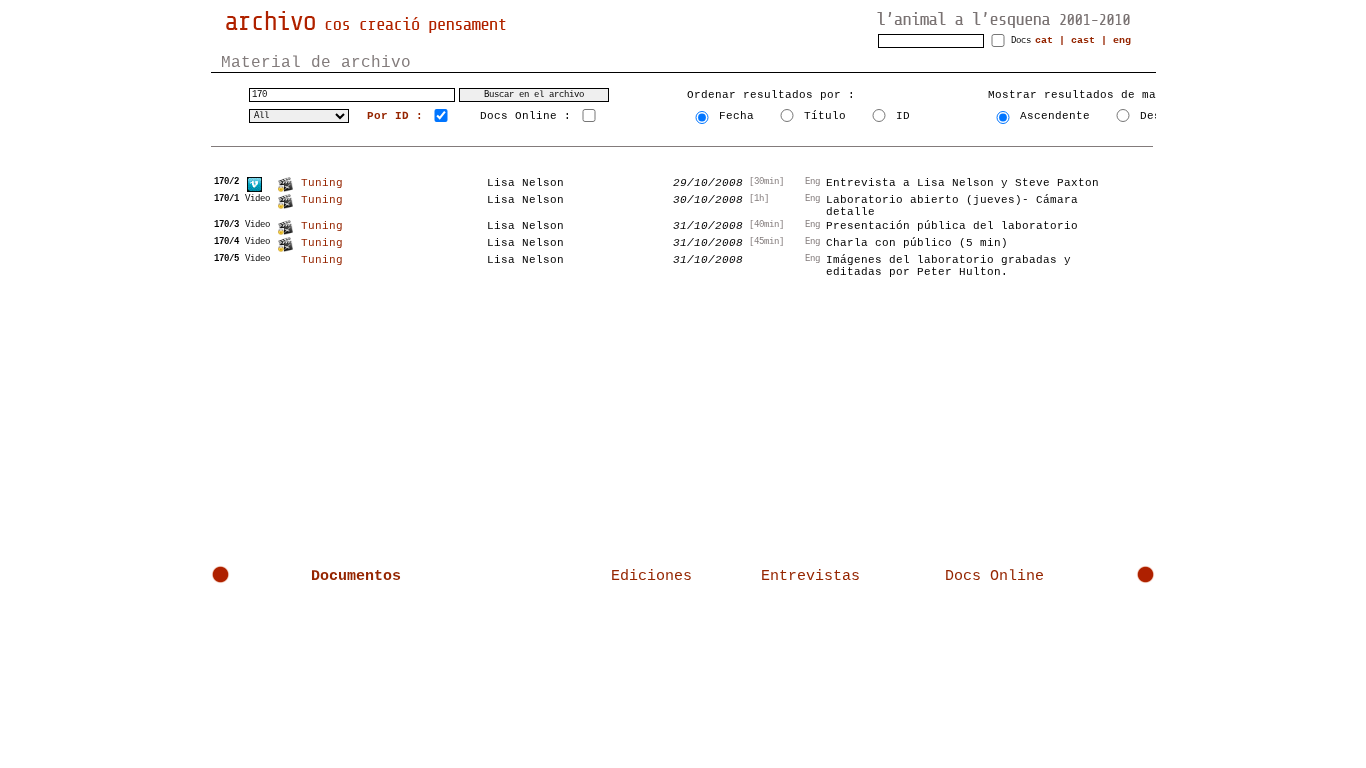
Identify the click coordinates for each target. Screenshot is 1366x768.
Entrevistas (810, 576)
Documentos (356, 576)
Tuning (322, 183)
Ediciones (651, 576)
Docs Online (994, 576)
